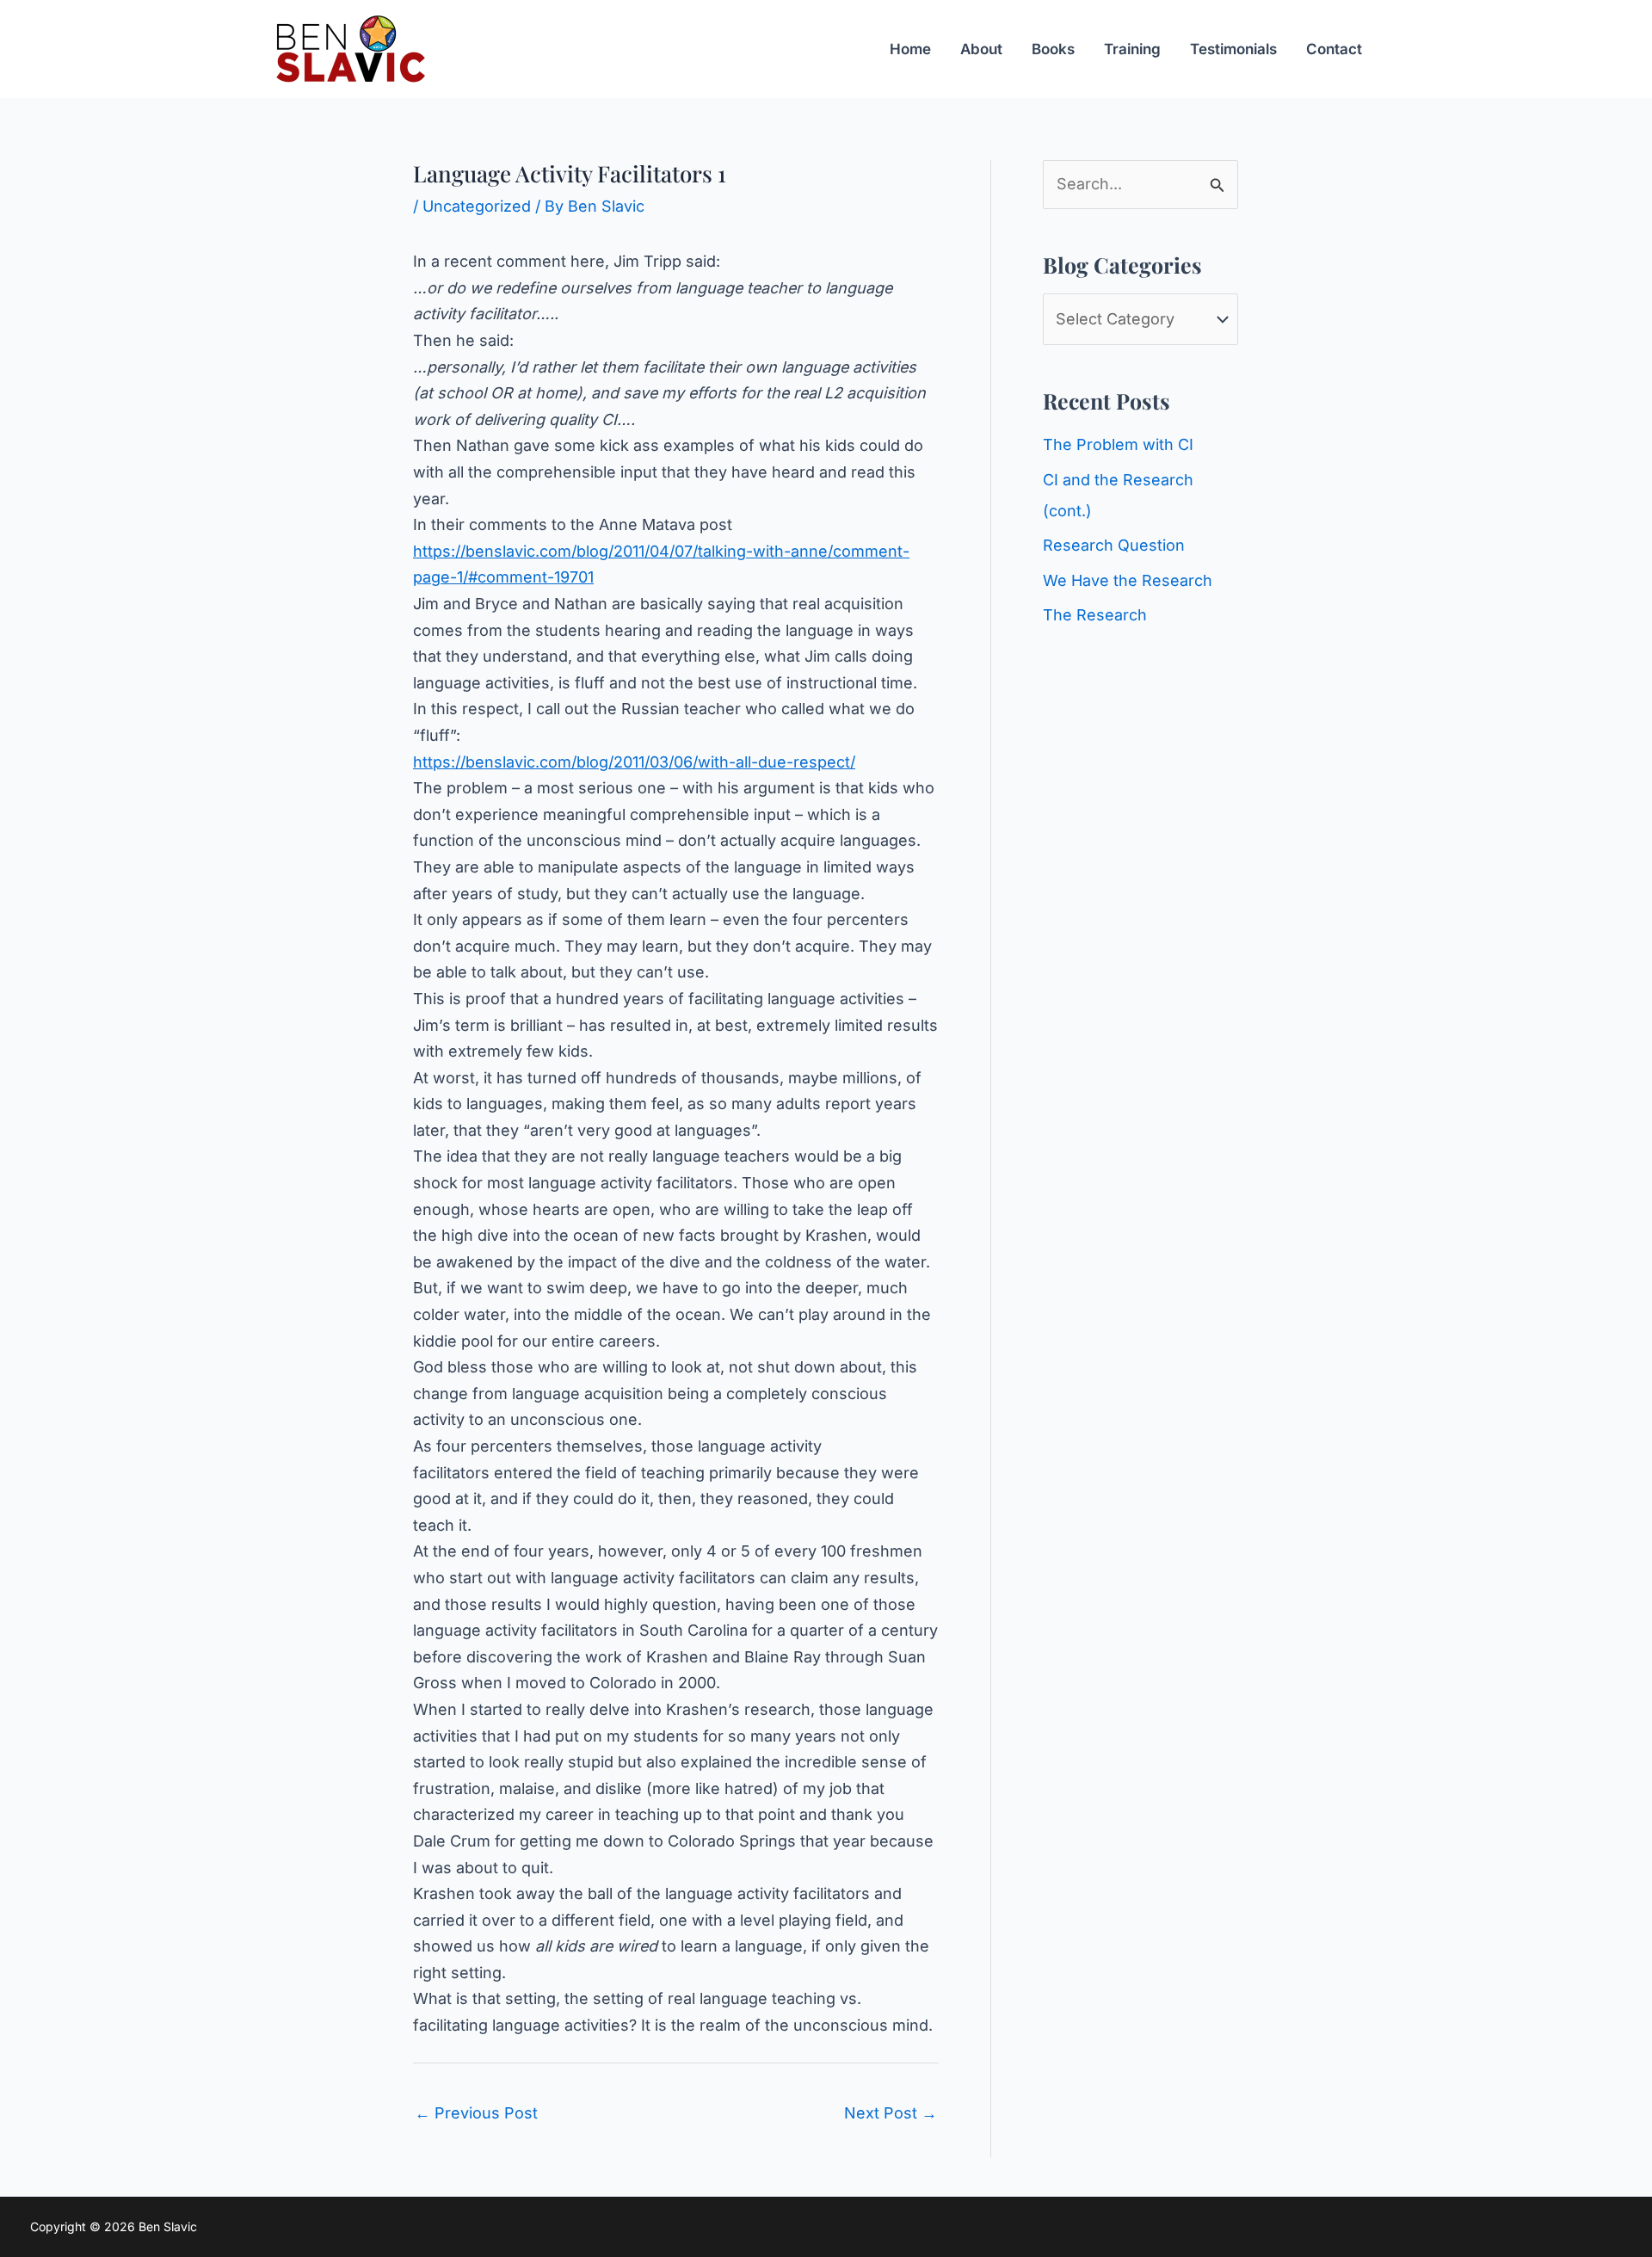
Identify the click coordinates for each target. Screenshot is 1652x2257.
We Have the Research (1128, 580)
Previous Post (476, 2113)
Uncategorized (477, 206)
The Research (1095, 615)
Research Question (1114, 545)
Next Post (891, 2113)
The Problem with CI (1118, 444)
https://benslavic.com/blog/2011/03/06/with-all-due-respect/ (634, 762)
